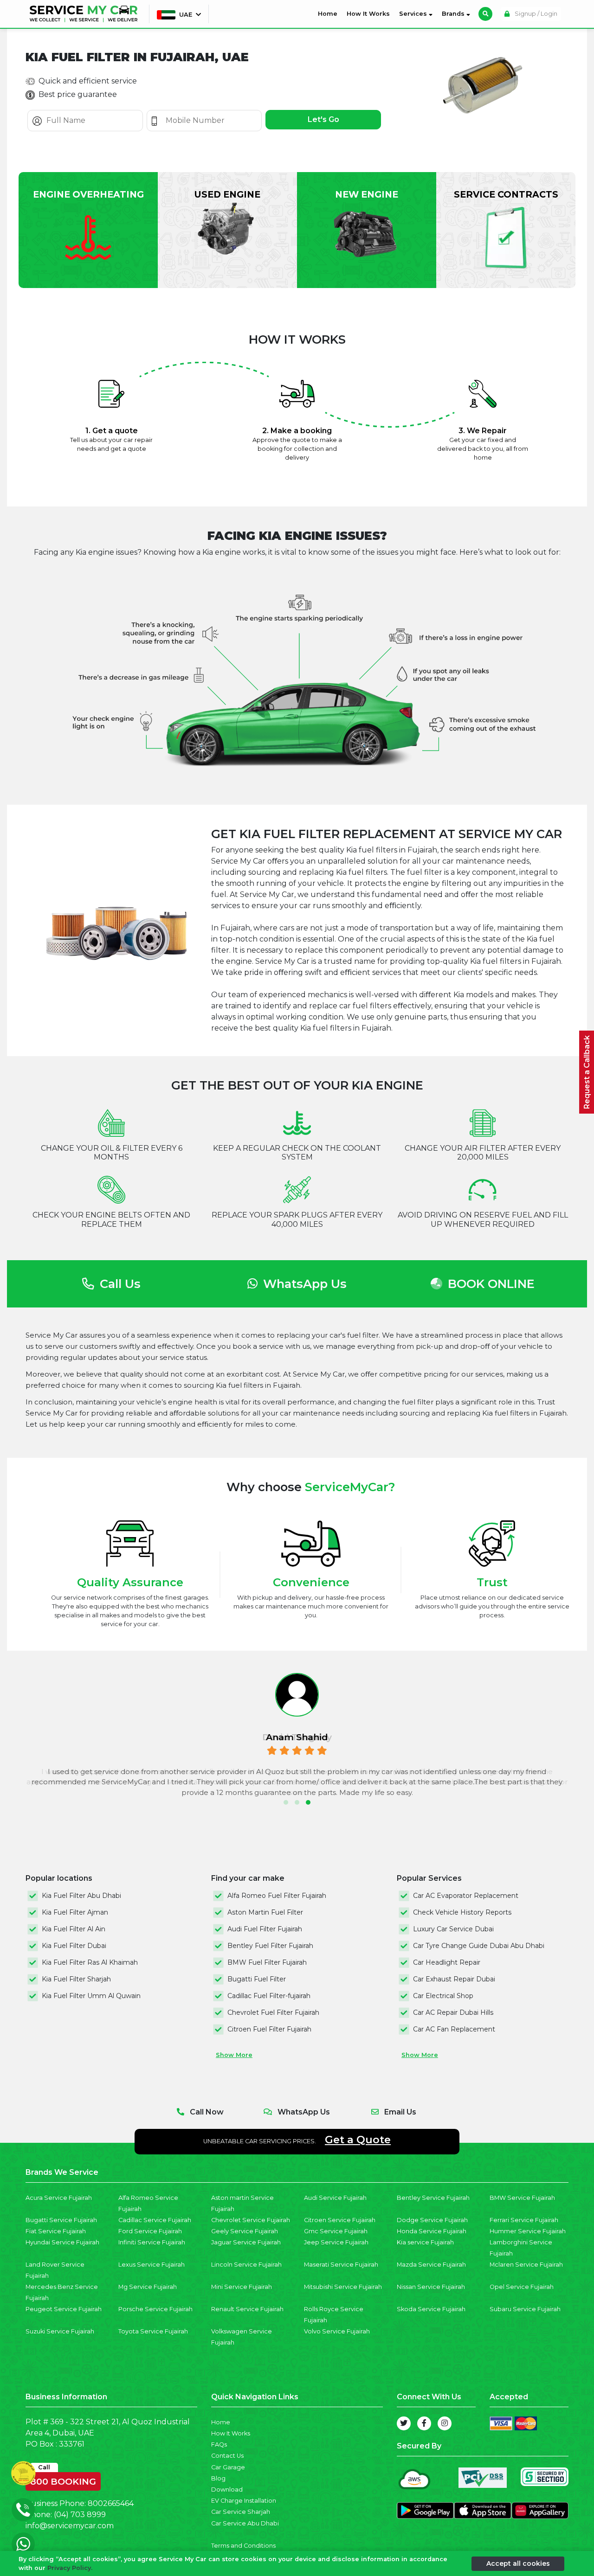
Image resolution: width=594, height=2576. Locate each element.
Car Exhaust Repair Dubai (454, 1979)
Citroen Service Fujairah (340, 2220)
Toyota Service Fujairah (153, 2331)
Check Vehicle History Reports (462, 1912)
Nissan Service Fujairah (431, 2287)
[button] (286, 1802)
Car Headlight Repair (447, 1962)
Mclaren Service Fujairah (526, 2265)
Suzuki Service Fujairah (60, 2331)
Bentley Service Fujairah (433, 2198)
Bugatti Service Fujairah (61, 2220)
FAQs (219, 2445)
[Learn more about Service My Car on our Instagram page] (445, 2423)
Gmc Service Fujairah (336, 2231)
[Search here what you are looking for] (485, 14)
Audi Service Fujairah (335, 2198)
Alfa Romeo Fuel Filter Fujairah (277, 1896)
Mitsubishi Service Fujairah (343, 2287)
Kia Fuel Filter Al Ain (74, 1929)
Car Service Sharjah (241, 2512)
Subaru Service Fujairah (525, 2309)
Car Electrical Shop (443, 1996)
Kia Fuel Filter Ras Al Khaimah (90, 1962)
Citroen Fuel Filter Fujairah (269, 2029)
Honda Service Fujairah (432, 2231)
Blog (218, 2478)
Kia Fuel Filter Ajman (75, 1912)
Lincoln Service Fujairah (246, 2265)
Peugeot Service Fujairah (64, 2309)
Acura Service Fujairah (59, 2198)
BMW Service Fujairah (522, 2198)
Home (329, 13)
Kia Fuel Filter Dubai (74, 1946)
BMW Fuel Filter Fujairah (267, 1962)
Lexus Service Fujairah (152, 2265)
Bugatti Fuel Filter (257, 1979)
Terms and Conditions (243, 2546)
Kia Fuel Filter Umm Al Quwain (91, 1996)
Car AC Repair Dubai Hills (453, 2012)
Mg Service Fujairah (148, 2287)
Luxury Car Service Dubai (453, 1929)
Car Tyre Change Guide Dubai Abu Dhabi (479, 1946)
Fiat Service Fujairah (56, 2231)
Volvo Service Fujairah (337, 2331)
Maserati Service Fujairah (341, 2265)
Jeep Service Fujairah (336, 2242)
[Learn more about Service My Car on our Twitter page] (404, 2423)
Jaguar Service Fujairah (246, 2242)
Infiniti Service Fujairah (152, 2242)
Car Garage (228, 2467)
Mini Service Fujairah (242, 2287)
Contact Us (227, 2456)
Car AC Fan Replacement (454, 2029)
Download (227, 2489)
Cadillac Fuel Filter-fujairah (269, 1996)
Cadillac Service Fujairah (155, 2220)
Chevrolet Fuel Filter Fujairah (273, 2012)
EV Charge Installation (244, 2501)
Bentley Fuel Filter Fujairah (270, 1946)
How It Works (368, 14)
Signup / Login (535, 14)
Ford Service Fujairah (150, 2231)
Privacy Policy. (70, 2568)
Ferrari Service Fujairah (524, 2220)
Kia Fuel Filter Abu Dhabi (81, 1896)
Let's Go (323, 119)
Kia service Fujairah (425, 2242)
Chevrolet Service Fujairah (251, 2220)
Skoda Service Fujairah (431, 2309)
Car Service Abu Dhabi (245, 2523)
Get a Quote (358, 2140)
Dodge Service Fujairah (432, 2220)
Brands (454, 14)
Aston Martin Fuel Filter (265, 1912)
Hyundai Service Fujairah (62, 2242)
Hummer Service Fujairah (528, 2231)
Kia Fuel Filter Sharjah (76, 1979)
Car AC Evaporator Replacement (466, 1896)
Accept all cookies (518, 2563)
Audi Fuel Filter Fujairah (265, 1929)
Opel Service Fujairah (522, 2287)
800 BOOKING (63, 2480)
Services (414, 14)
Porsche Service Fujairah (155, 2309)
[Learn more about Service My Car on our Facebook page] (424, 2423)
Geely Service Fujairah (245, 2231)
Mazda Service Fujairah (431, 2265)
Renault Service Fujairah (247, 2309)
